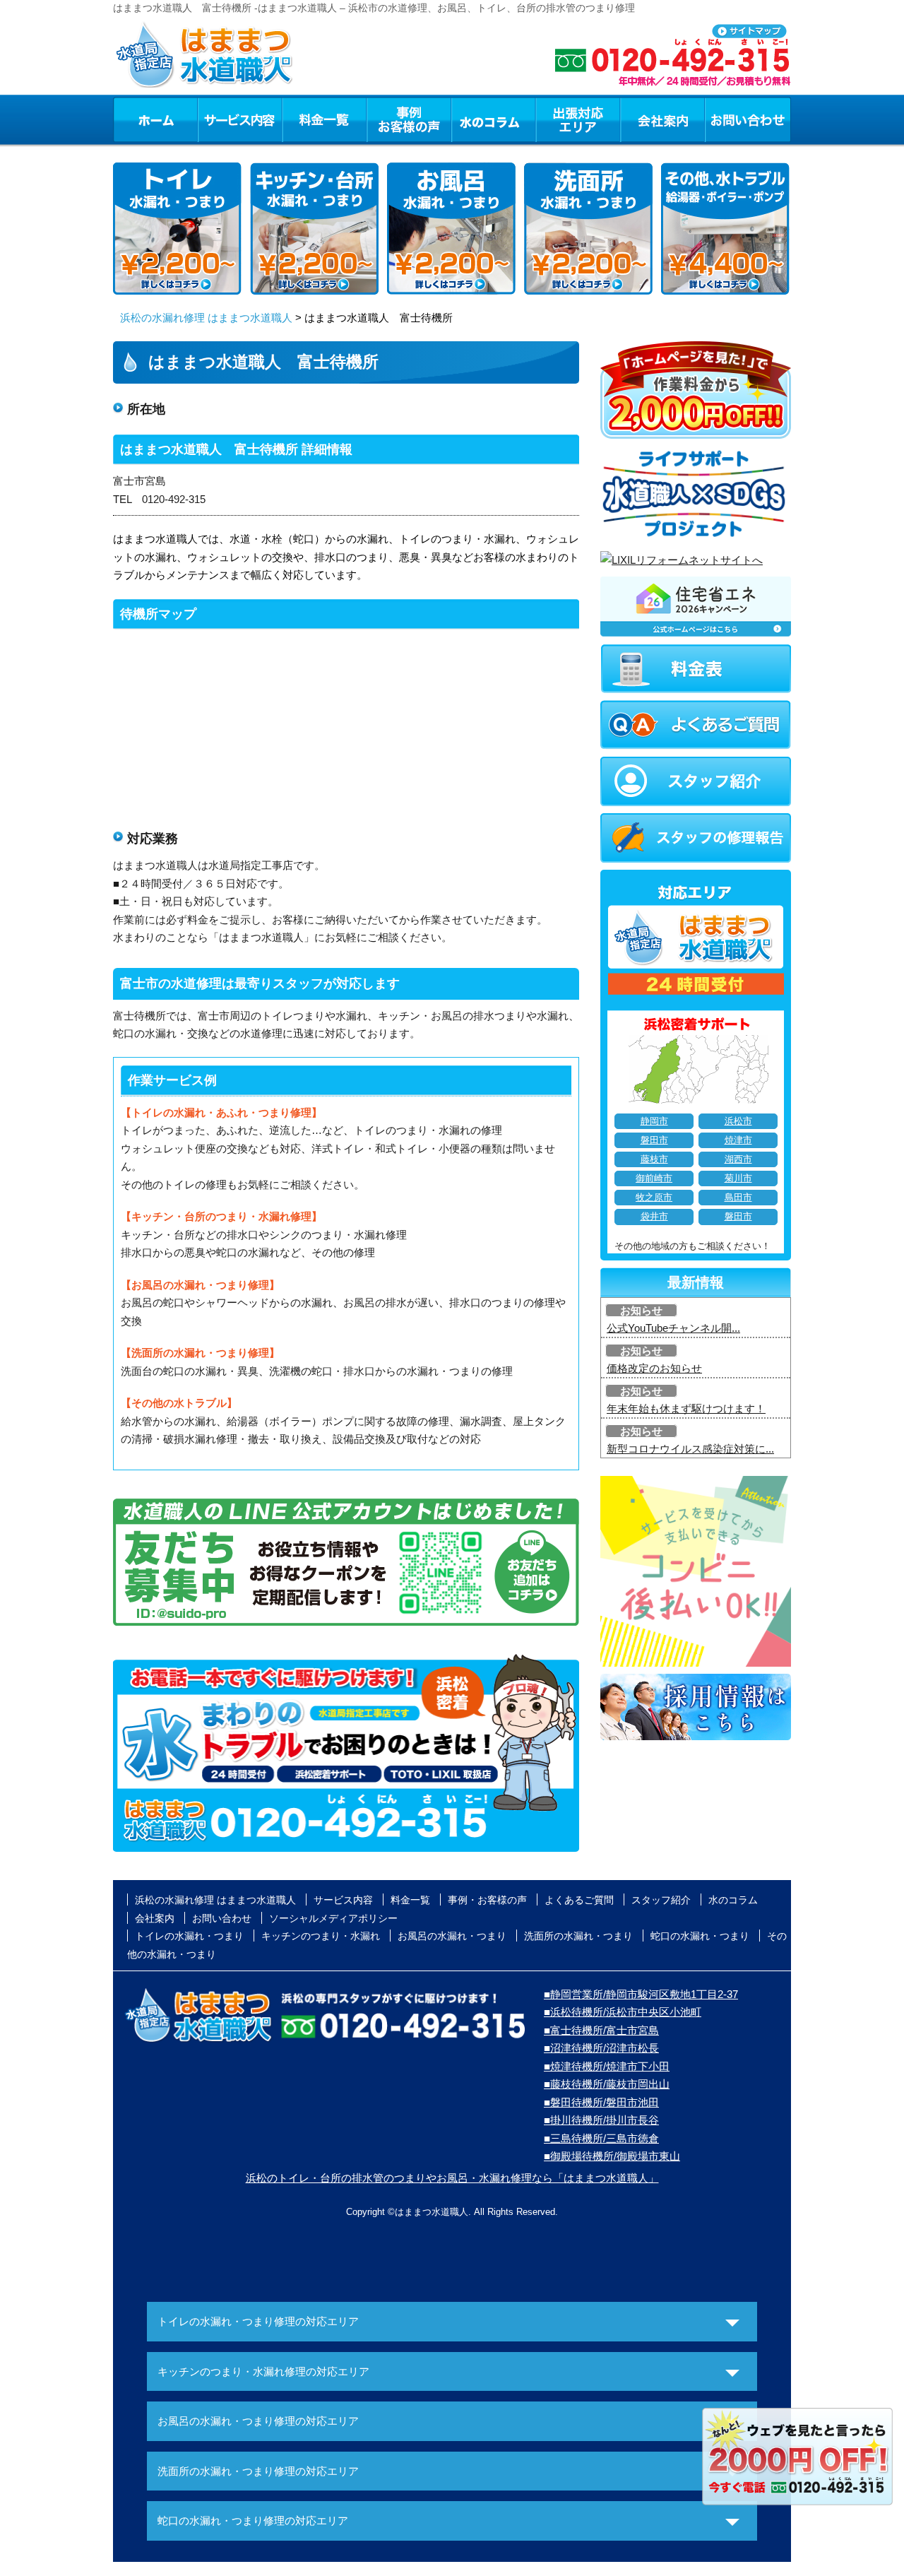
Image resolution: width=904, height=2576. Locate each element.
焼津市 (738, 1140)
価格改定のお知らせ (654, 1368)
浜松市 (738, 1121)
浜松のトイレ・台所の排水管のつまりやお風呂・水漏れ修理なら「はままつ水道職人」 (452, 2178)
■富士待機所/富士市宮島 (601, 2030)
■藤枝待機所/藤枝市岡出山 (607, 2084)
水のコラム (494, 119)
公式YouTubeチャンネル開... (673, 1328)
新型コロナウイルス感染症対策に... (690, 1449)
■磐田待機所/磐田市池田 (601, 2102)
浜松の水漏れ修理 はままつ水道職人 (206, 318)
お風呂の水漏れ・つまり (452, 1936)
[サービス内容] (214, 119)
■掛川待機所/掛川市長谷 (601, 2120)
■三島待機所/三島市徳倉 (601, 2138)
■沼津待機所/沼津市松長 (601, 2048)
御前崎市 (654, 1178)
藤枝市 (654, 1159)
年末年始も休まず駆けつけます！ (686, 1408)
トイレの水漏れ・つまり (189, 1936)
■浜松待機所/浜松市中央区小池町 (623, 2012)
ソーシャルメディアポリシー (333, 1918)
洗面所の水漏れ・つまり (578, 1936)
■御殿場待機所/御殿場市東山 (612, 2156)
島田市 (738, 1198)
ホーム (155, 119)
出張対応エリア (578, 119)
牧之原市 (654, 1198)
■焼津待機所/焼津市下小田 (607, 2066)
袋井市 (654, 1217)
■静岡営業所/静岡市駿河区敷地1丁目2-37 (641, 1994)
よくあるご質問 (579, 1900)
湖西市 (738, 1159)
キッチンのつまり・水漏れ (321, 1936)
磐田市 (654, 1140)
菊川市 (738, 1178)
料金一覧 (324, 119)
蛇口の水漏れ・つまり (700, 1936)
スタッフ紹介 (661, 1900)
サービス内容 (239, 119)
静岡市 (654, 1121)
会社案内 (662, 119)
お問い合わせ (748, 119)
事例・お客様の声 (409, 119)
